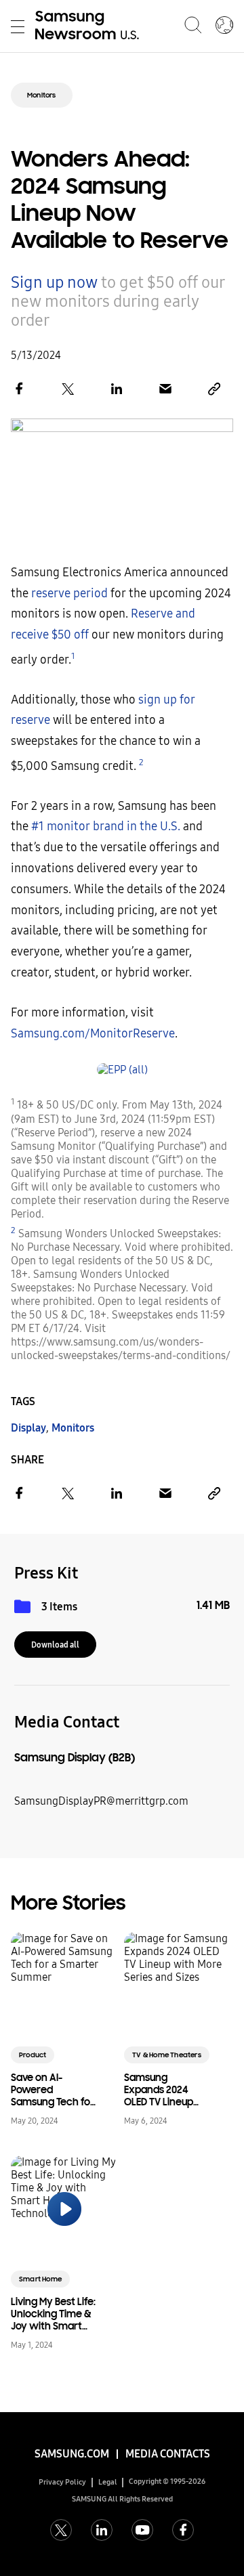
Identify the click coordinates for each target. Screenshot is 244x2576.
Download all (55, 1645)
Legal (108, 2482)
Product (33, 2055)
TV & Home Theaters (167, 2055)
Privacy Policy (62, 2482)
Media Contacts (168, 2454)
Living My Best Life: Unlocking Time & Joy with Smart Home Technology (53, 2314)
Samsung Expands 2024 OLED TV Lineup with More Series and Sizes (163, 2090)
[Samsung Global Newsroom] (224, 26)
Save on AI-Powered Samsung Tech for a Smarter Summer (53, 2090)
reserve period (69, 594)
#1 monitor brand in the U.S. (106, 827)
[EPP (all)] (122, 1070)
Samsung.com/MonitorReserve (93, 1034)
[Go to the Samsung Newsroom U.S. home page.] (89, 26)
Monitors (42, 95)
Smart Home (40, 2279)
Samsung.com (72, 2454)
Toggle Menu (18, 26)
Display (28, 1428)
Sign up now (54, 282)
